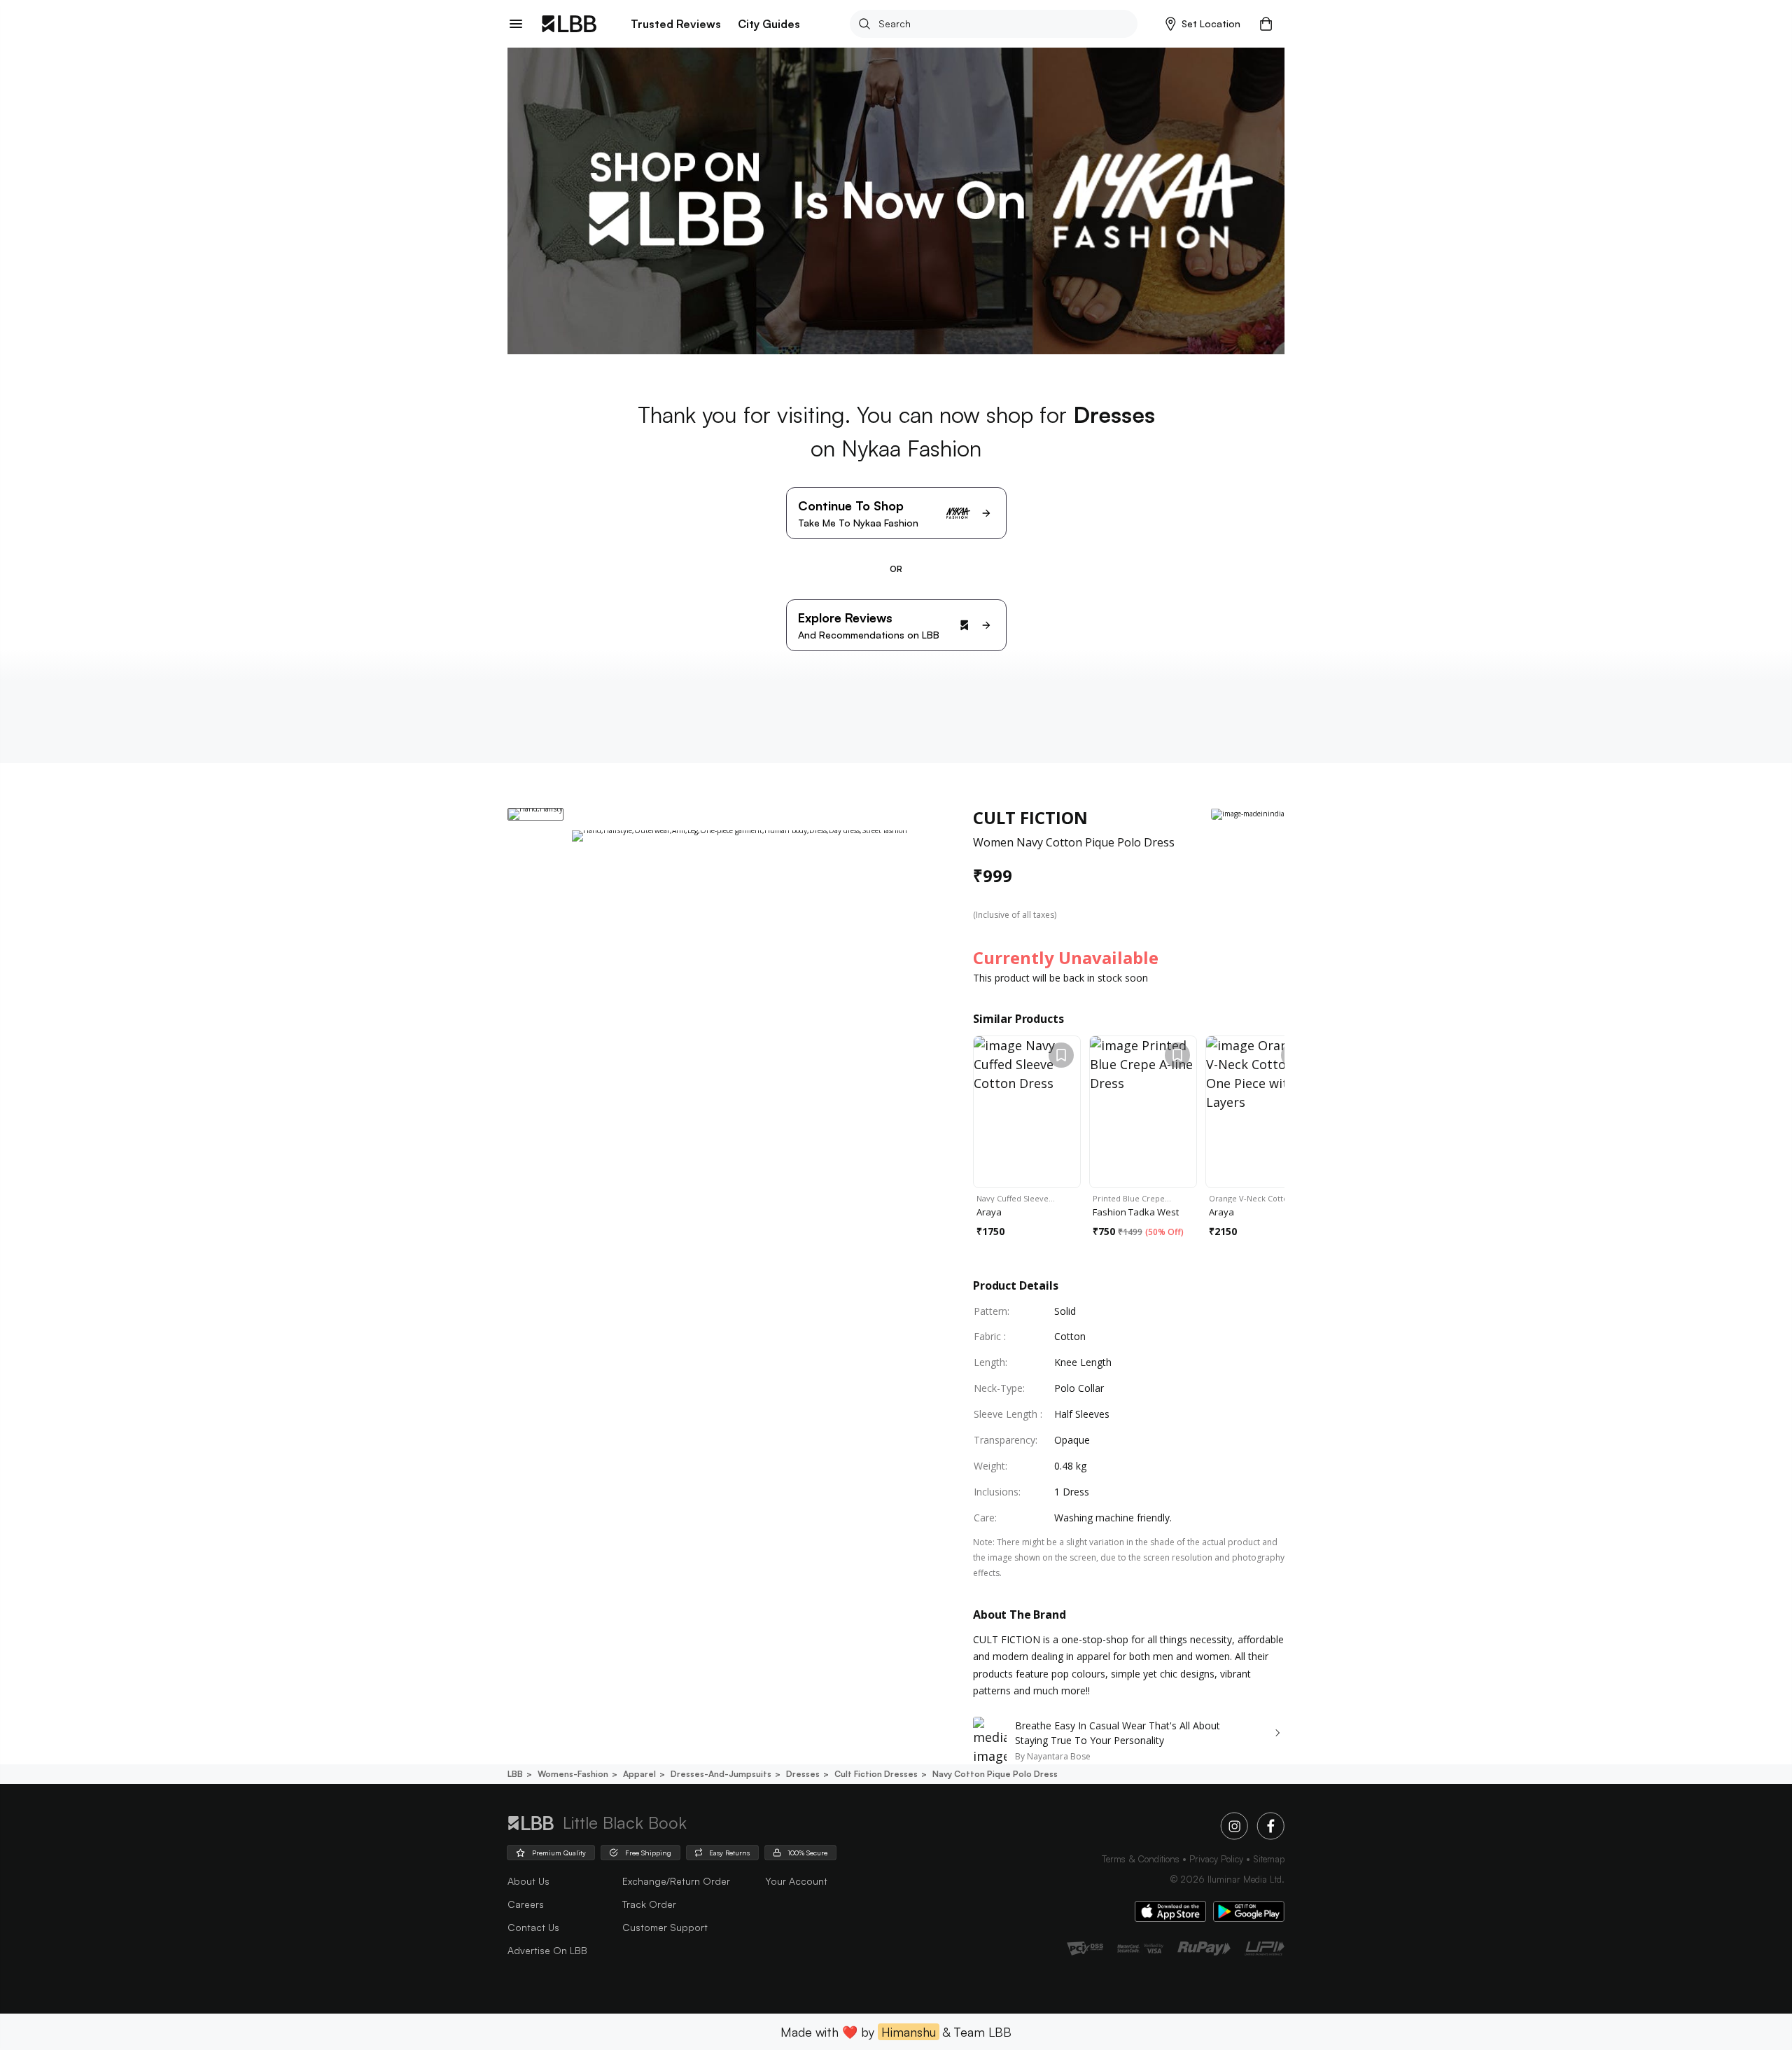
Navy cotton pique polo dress (995, 1774)
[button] (1203, 24)
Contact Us (533, 1927)
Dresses (803, 1774)
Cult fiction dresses (876, 1774)
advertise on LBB (547, 1950)
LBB (515, 1774)
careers (526, 1904)
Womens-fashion (573, 1774)
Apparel (639, 1774)
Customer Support (665, 1927)
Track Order (649, 1904)
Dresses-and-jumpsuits (721, 1774)
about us (528, 1881)
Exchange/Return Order (676, 1881)
